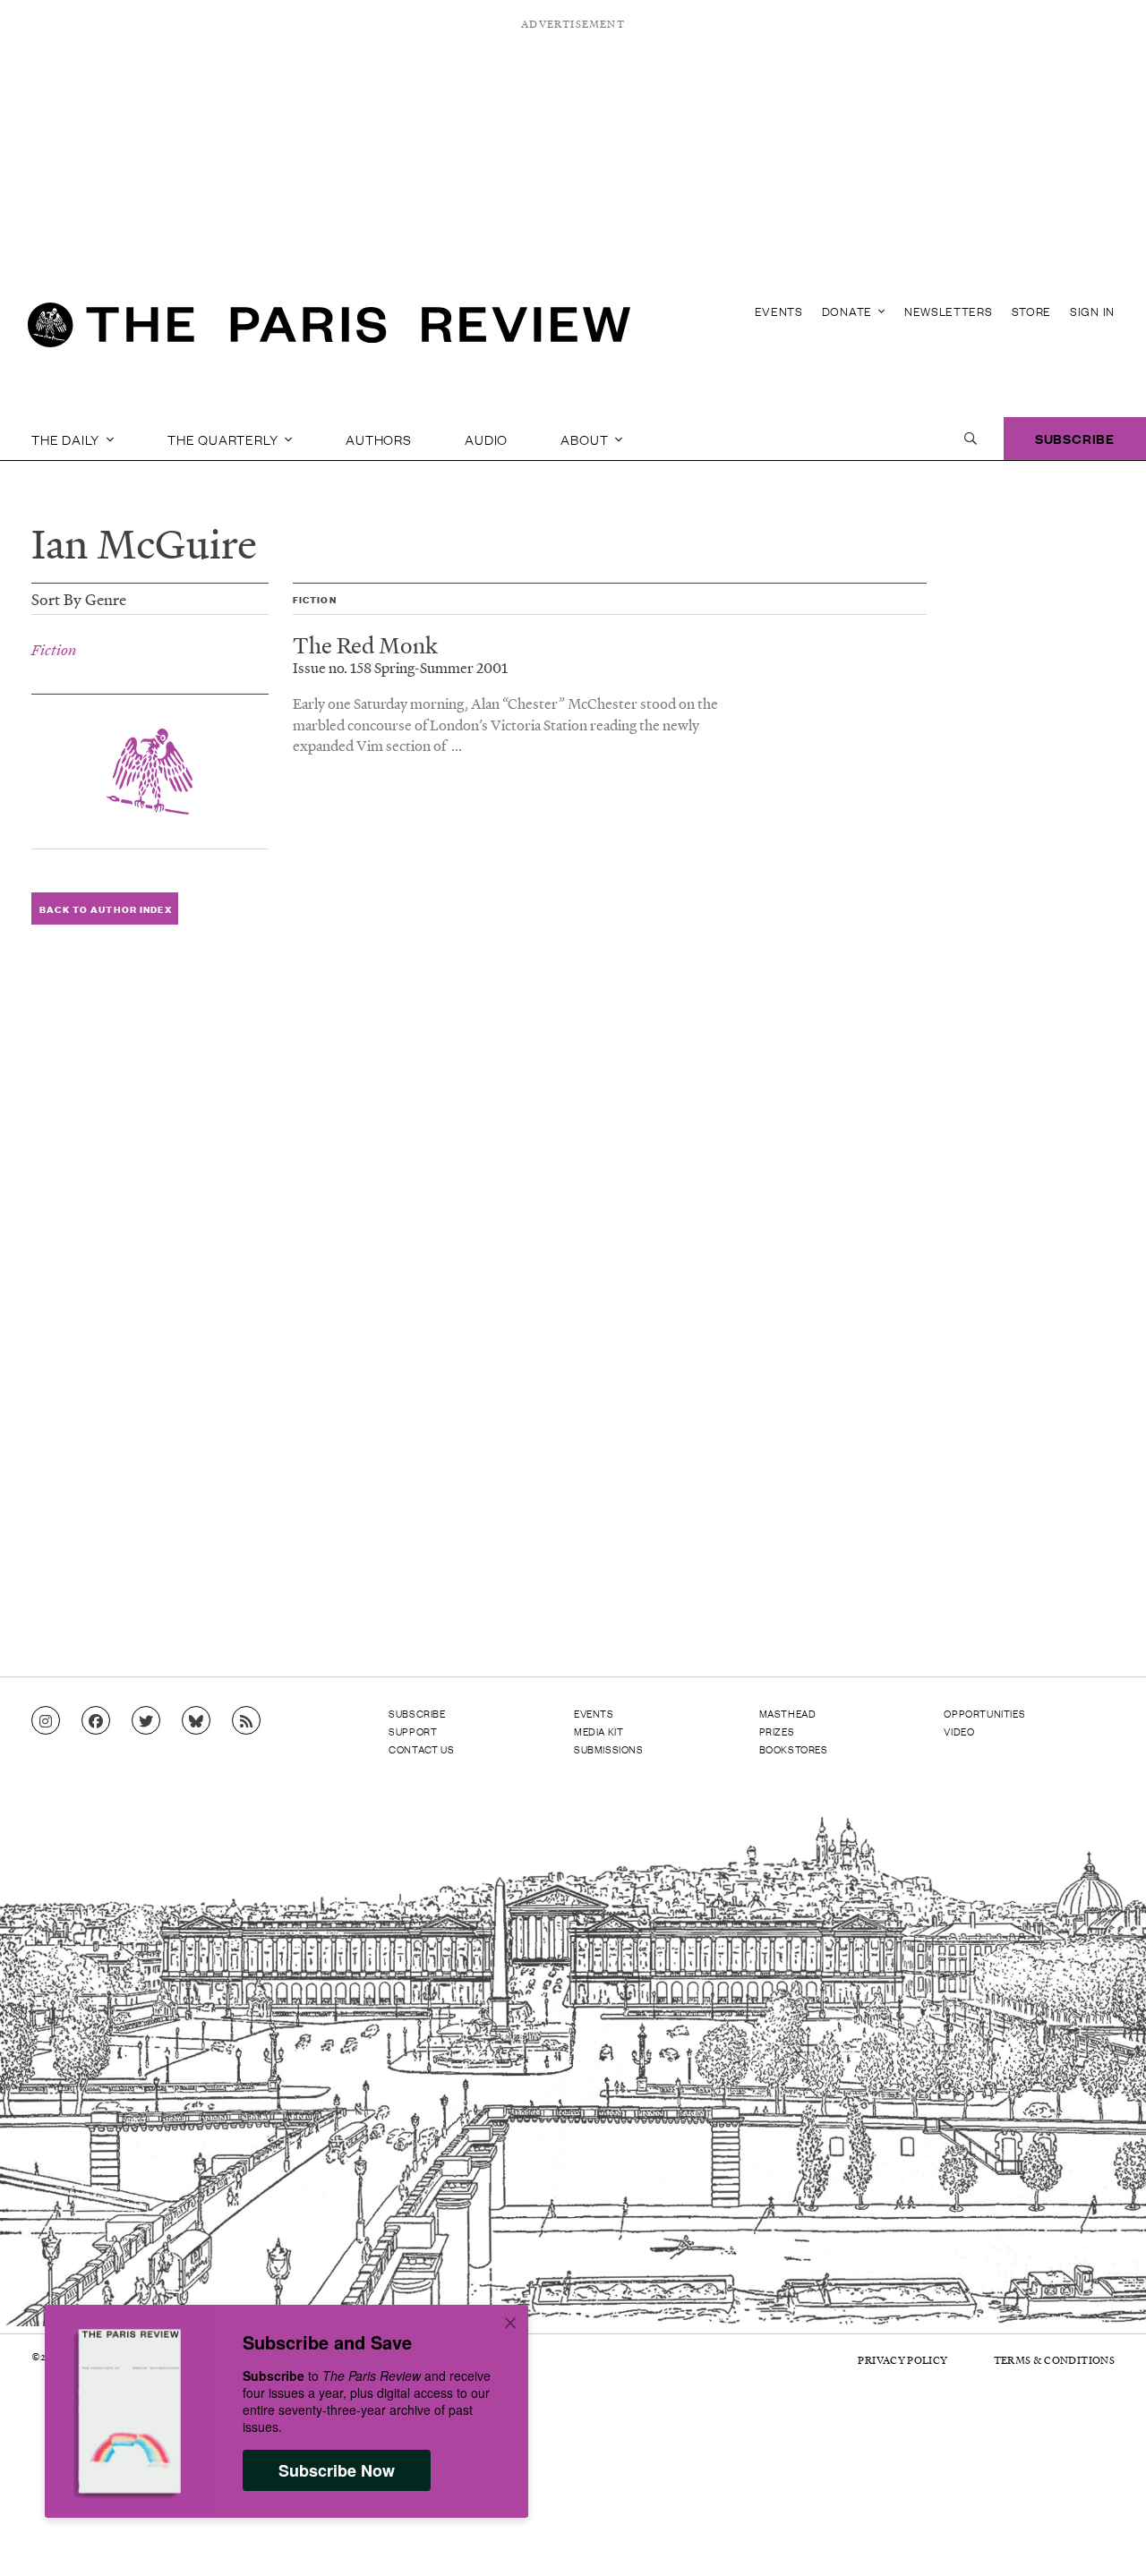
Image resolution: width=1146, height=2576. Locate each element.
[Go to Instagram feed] (46, 1721)
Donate (849, 311)
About (586, 439)
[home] (329, 331)
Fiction (54, 650)
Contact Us (421, 1749)
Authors (379, 439)
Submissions (609, 1749)
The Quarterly (224, 439)
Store (1032, 311)
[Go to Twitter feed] (146, 1721)
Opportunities (984, 1713)
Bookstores (794, 1749)
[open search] (971, 439)
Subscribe (1075, 438)
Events (779, 311)
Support (413, 1731)
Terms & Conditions (1054, 2360)
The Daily (67, 439)
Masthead (788, 1713)
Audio (486, 439)
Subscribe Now (337, 2470)
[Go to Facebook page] (96, 1721)
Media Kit (599, 1731)
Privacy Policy (902, 2360)
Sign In (1092, 311)
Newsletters (949, 311)
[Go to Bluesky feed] (196, 1721)
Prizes (777, 1731)
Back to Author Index (105, 909)
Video (959, 1731)
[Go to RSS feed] (246, 1721)
